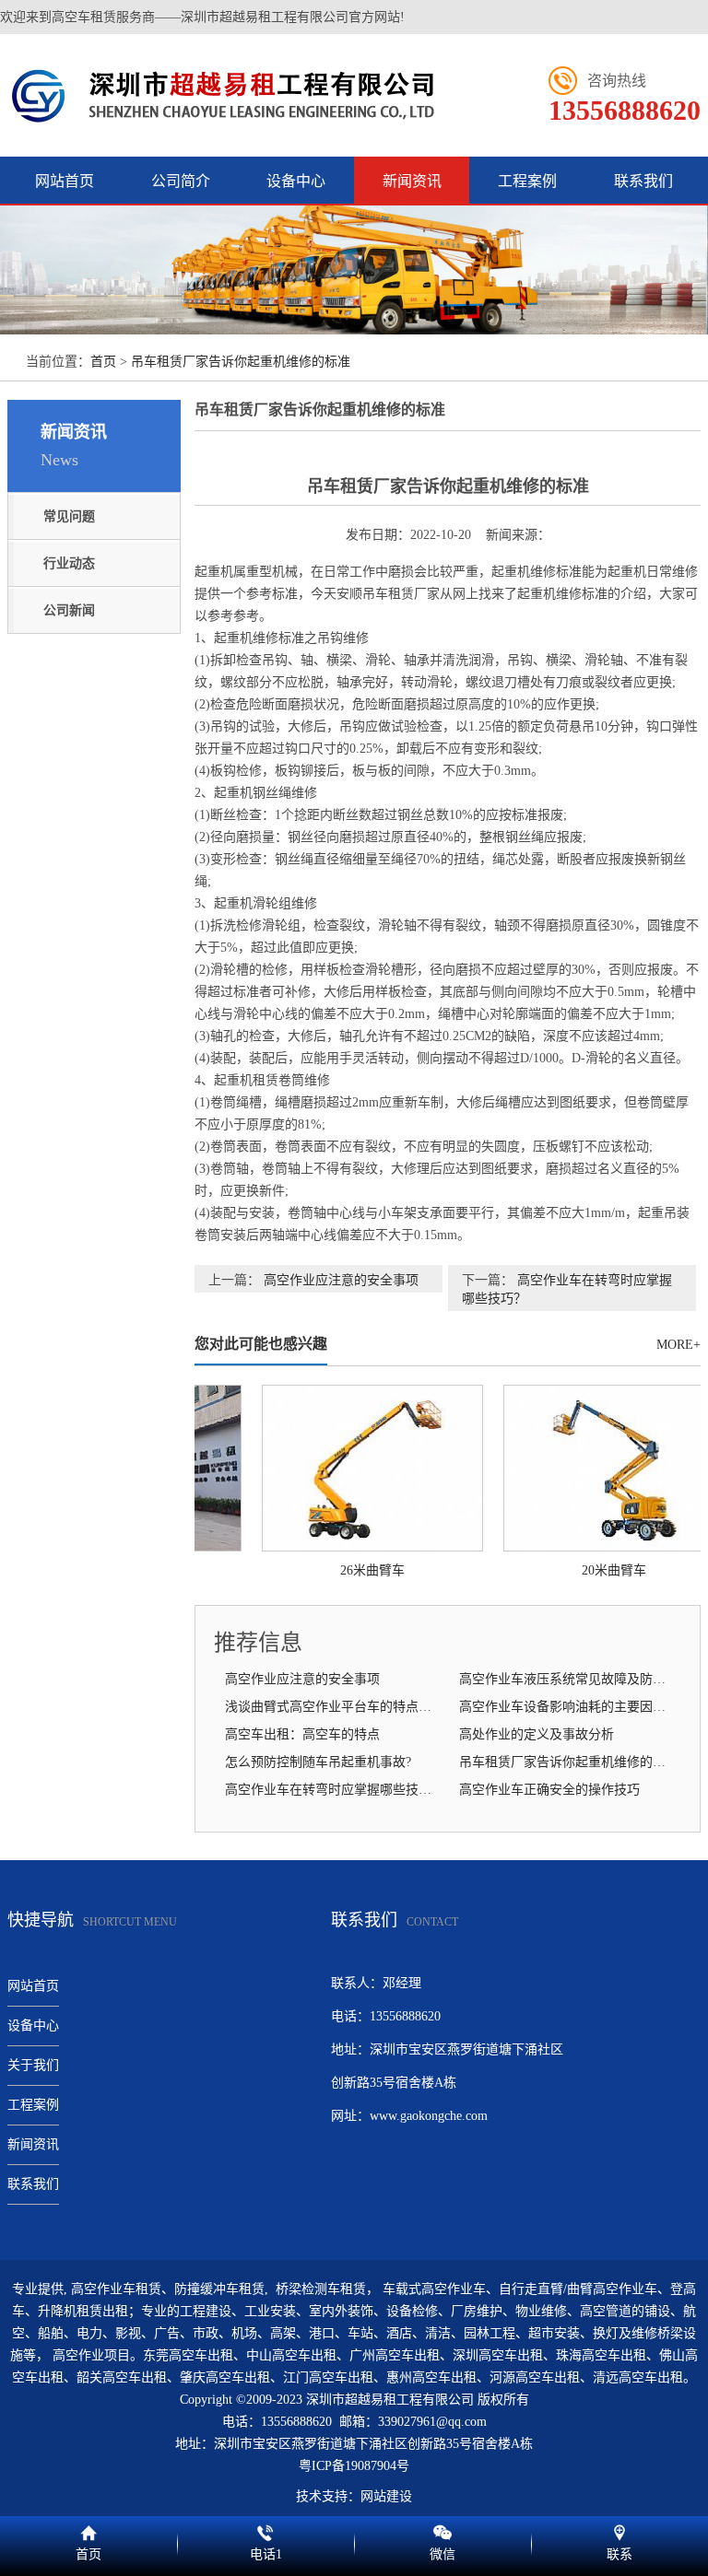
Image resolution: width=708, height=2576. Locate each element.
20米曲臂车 (603, 1570)
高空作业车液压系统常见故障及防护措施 (568, 1679)
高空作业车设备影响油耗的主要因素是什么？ (568, 1707)
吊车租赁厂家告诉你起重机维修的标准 (241, 362)
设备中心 (296, 181)
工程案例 (527, 181)
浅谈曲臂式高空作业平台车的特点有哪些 (334, 1707)
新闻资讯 (412, 181)
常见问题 (69, 516)
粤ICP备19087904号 (354, 2466)
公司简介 (181, 181)
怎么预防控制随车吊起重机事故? (318, 1762)
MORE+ (678, 1345)
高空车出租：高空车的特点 (302, 1734)
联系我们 (643, 181)
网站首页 (65, 181)
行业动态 (69, 563)
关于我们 (33, 2065)
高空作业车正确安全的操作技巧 (549, 1790)
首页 (103, 362)
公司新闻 (69, 610)
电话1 (265, 2530)
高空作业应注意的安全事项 (341, 1280)
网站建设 (386, 2496)
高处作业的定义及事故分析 (537, 1734)
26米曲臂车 (361, 1570)
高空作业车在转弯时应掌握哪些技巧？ (334, 1790)
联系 (619, 2530)
